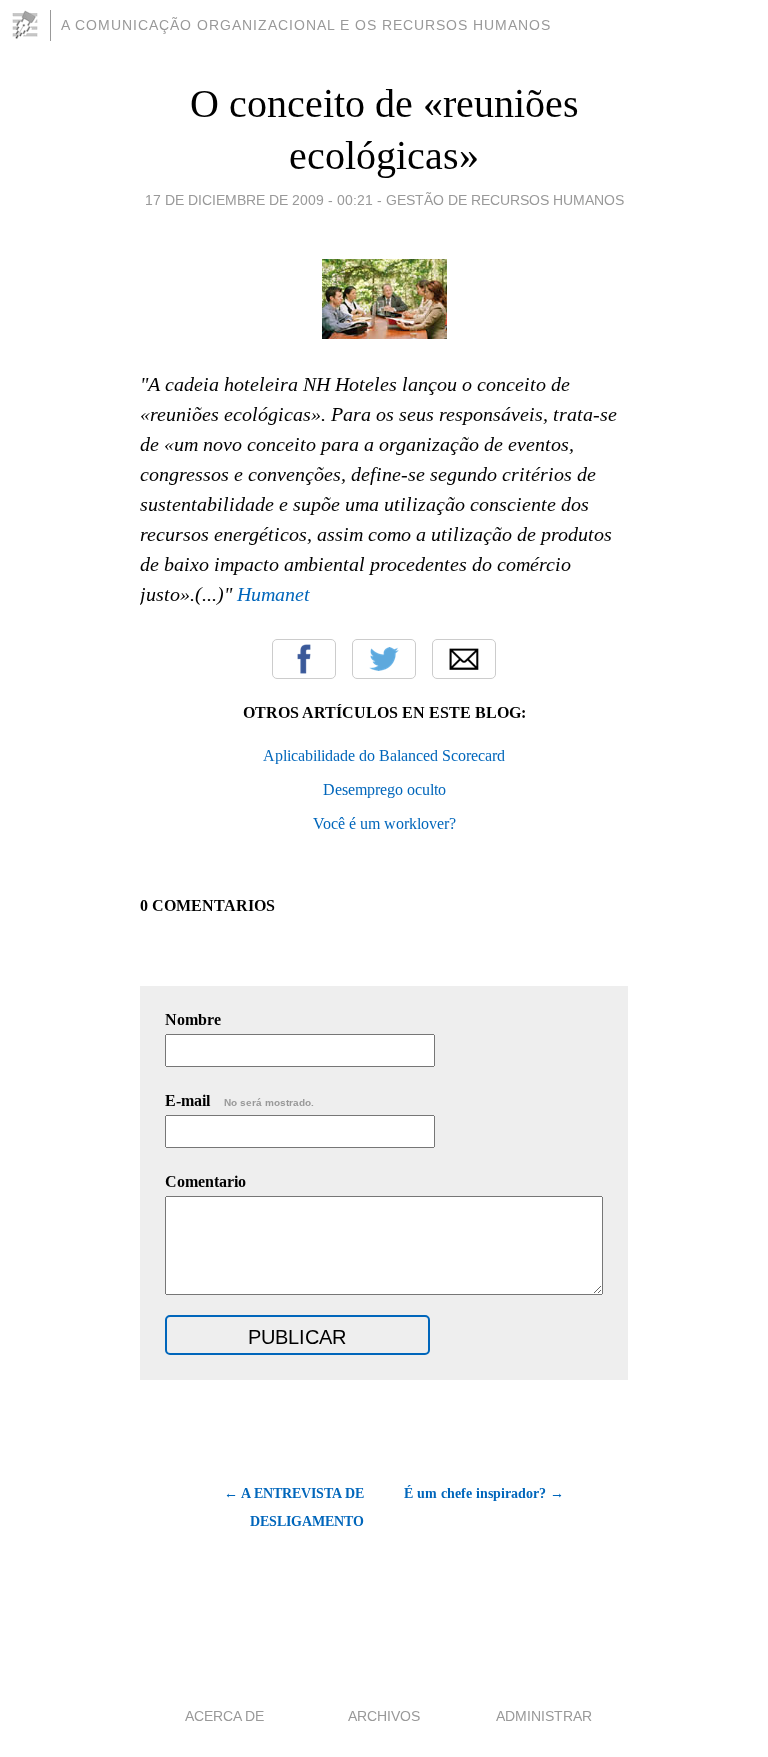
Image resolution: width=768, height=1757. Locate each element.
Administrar (544, 1716)
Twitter (384, 659)
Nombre (193, 1019)
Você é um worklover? (384, 823)
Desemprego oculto (384, 789)
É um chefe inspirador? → (484, 1493)
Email (464, 659)
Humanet (273, 594)
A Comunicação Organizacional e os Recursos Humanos (306, 25)
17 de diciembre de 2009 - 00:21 (259, 200)
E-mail (239, 1100)
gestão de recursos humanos (505, 200)
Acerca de (224, 1716)
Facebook (304, 659)
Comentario (205, 1181)
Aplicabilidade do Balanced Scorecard (384, 755)
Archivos (384, 1716)
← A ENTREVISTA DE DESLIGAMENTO (294, 1507)
